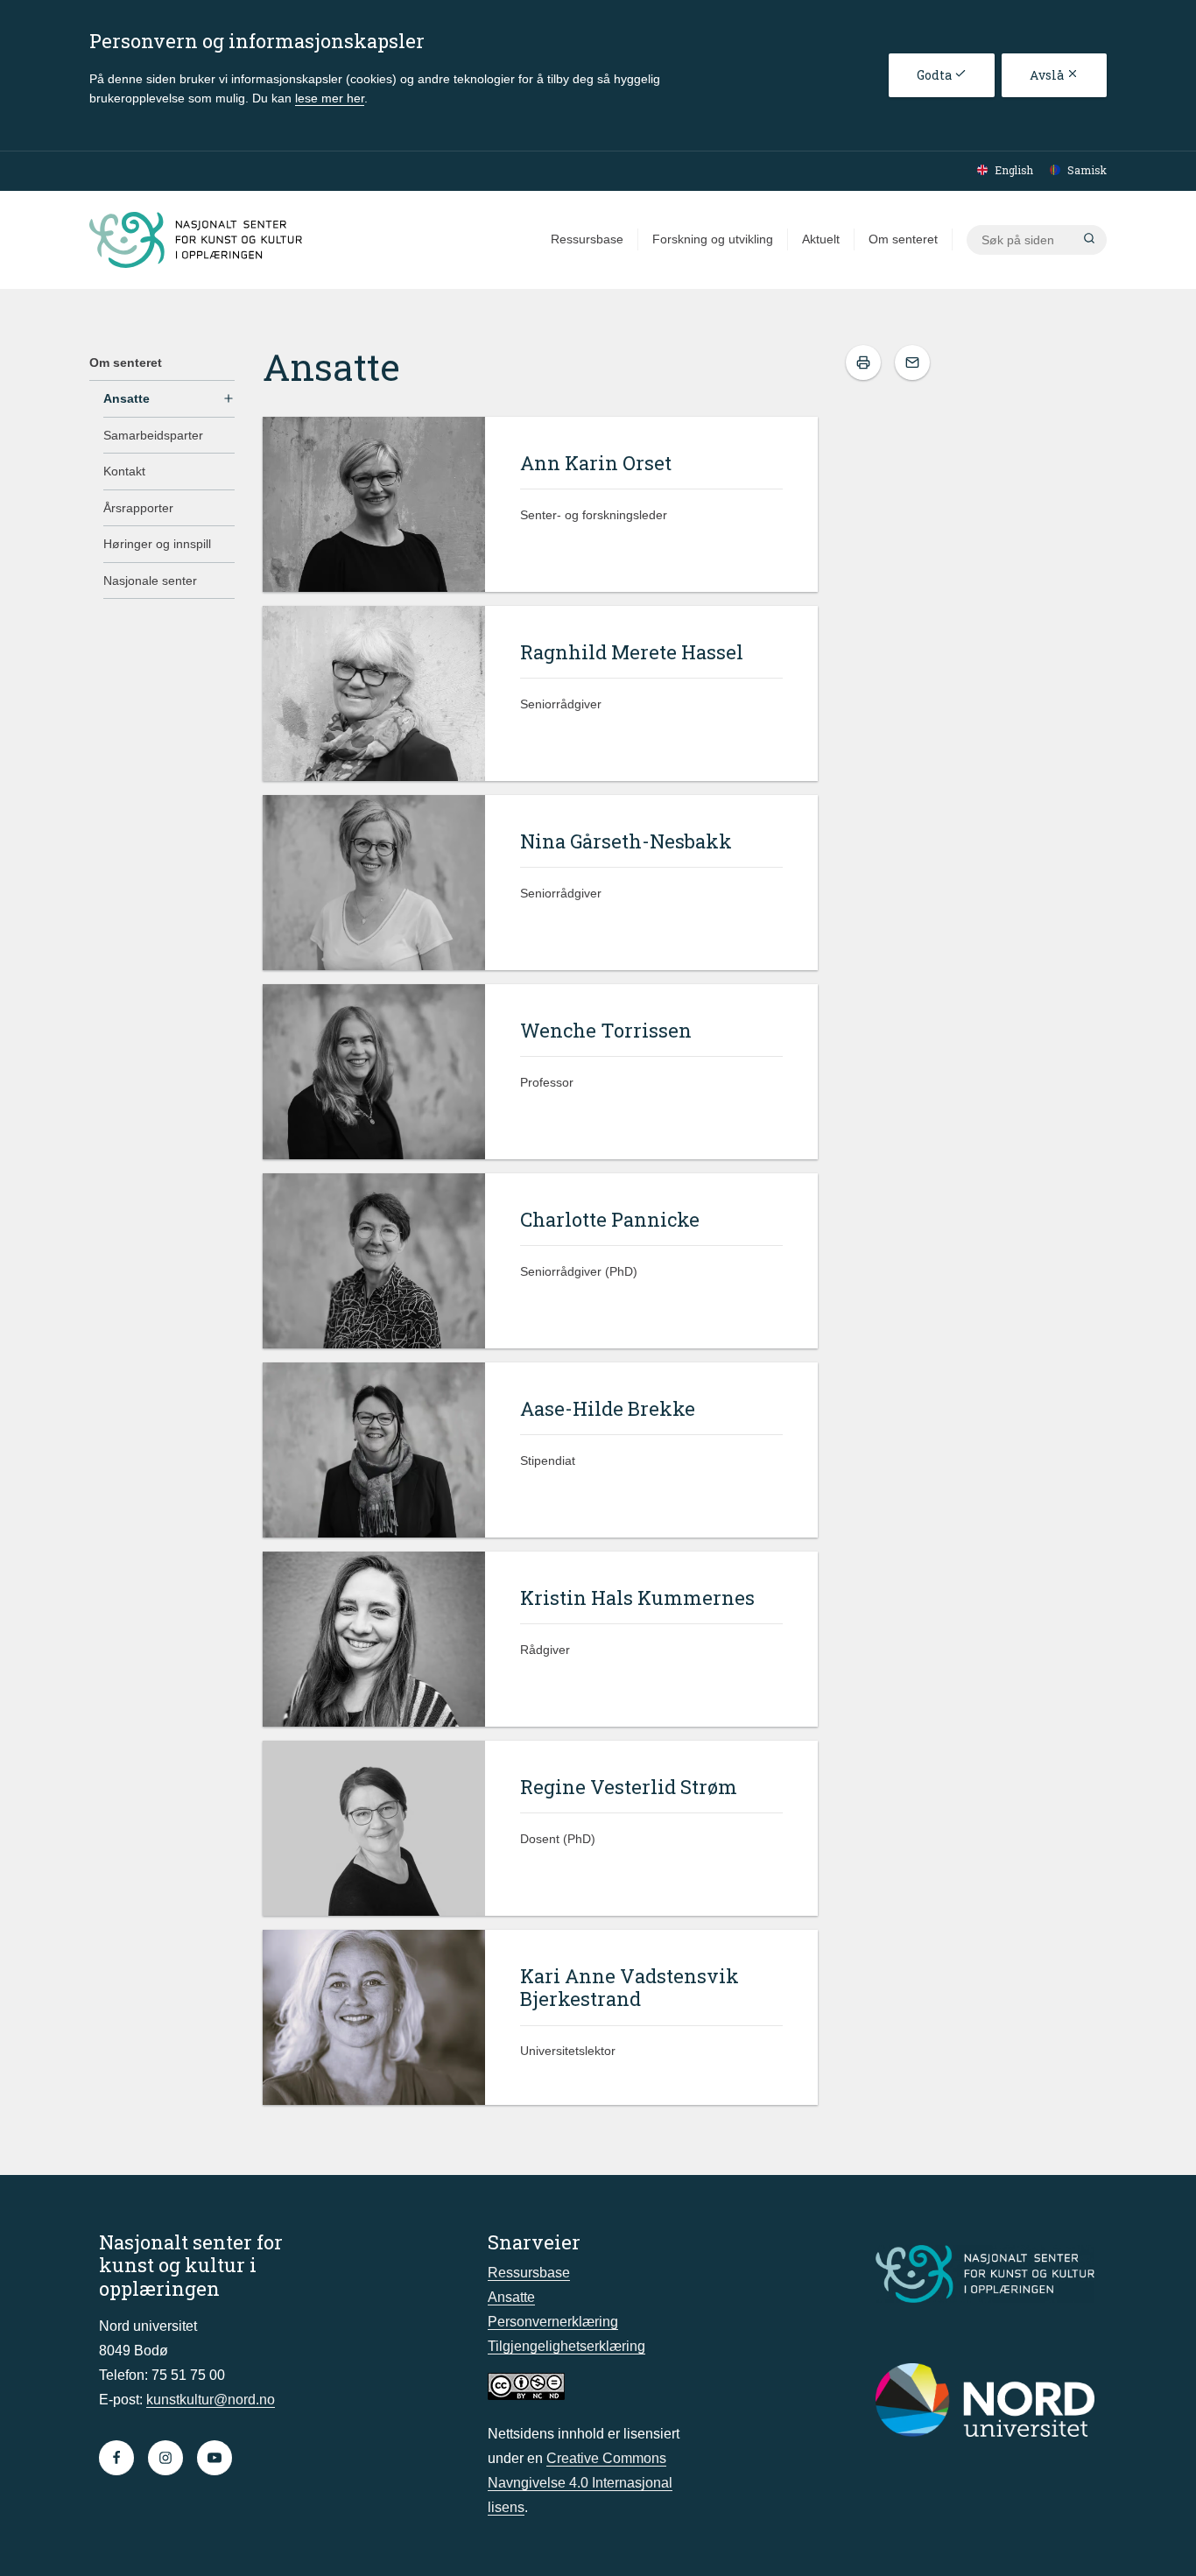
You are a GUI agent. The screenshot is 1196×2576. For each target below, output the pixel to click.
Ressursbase (587, 239)
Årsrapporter (138, 508)
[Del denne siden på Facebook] (912, 362)
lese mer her (330, 98)
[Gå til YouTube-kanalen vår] (215, 2458)
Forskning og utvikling (713, 239)
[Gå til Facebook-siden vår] (116, 2458)
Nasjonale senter (150, 581)
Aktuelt (821, 239)
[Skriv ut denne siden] (863, 362)
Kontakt (124, 471)
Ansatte (127, 398)
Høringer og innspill (157, 544)
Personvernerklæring (553, 2322)
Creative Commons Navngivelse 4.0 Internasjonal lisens (580, 2483)
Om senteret (903, 239)
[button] (1089, 240)
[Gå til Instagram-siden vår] (165, 2458)
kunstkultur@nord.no (211, 2400)
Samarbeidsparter (153, 435)
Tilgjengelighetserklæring (566, 2346)
